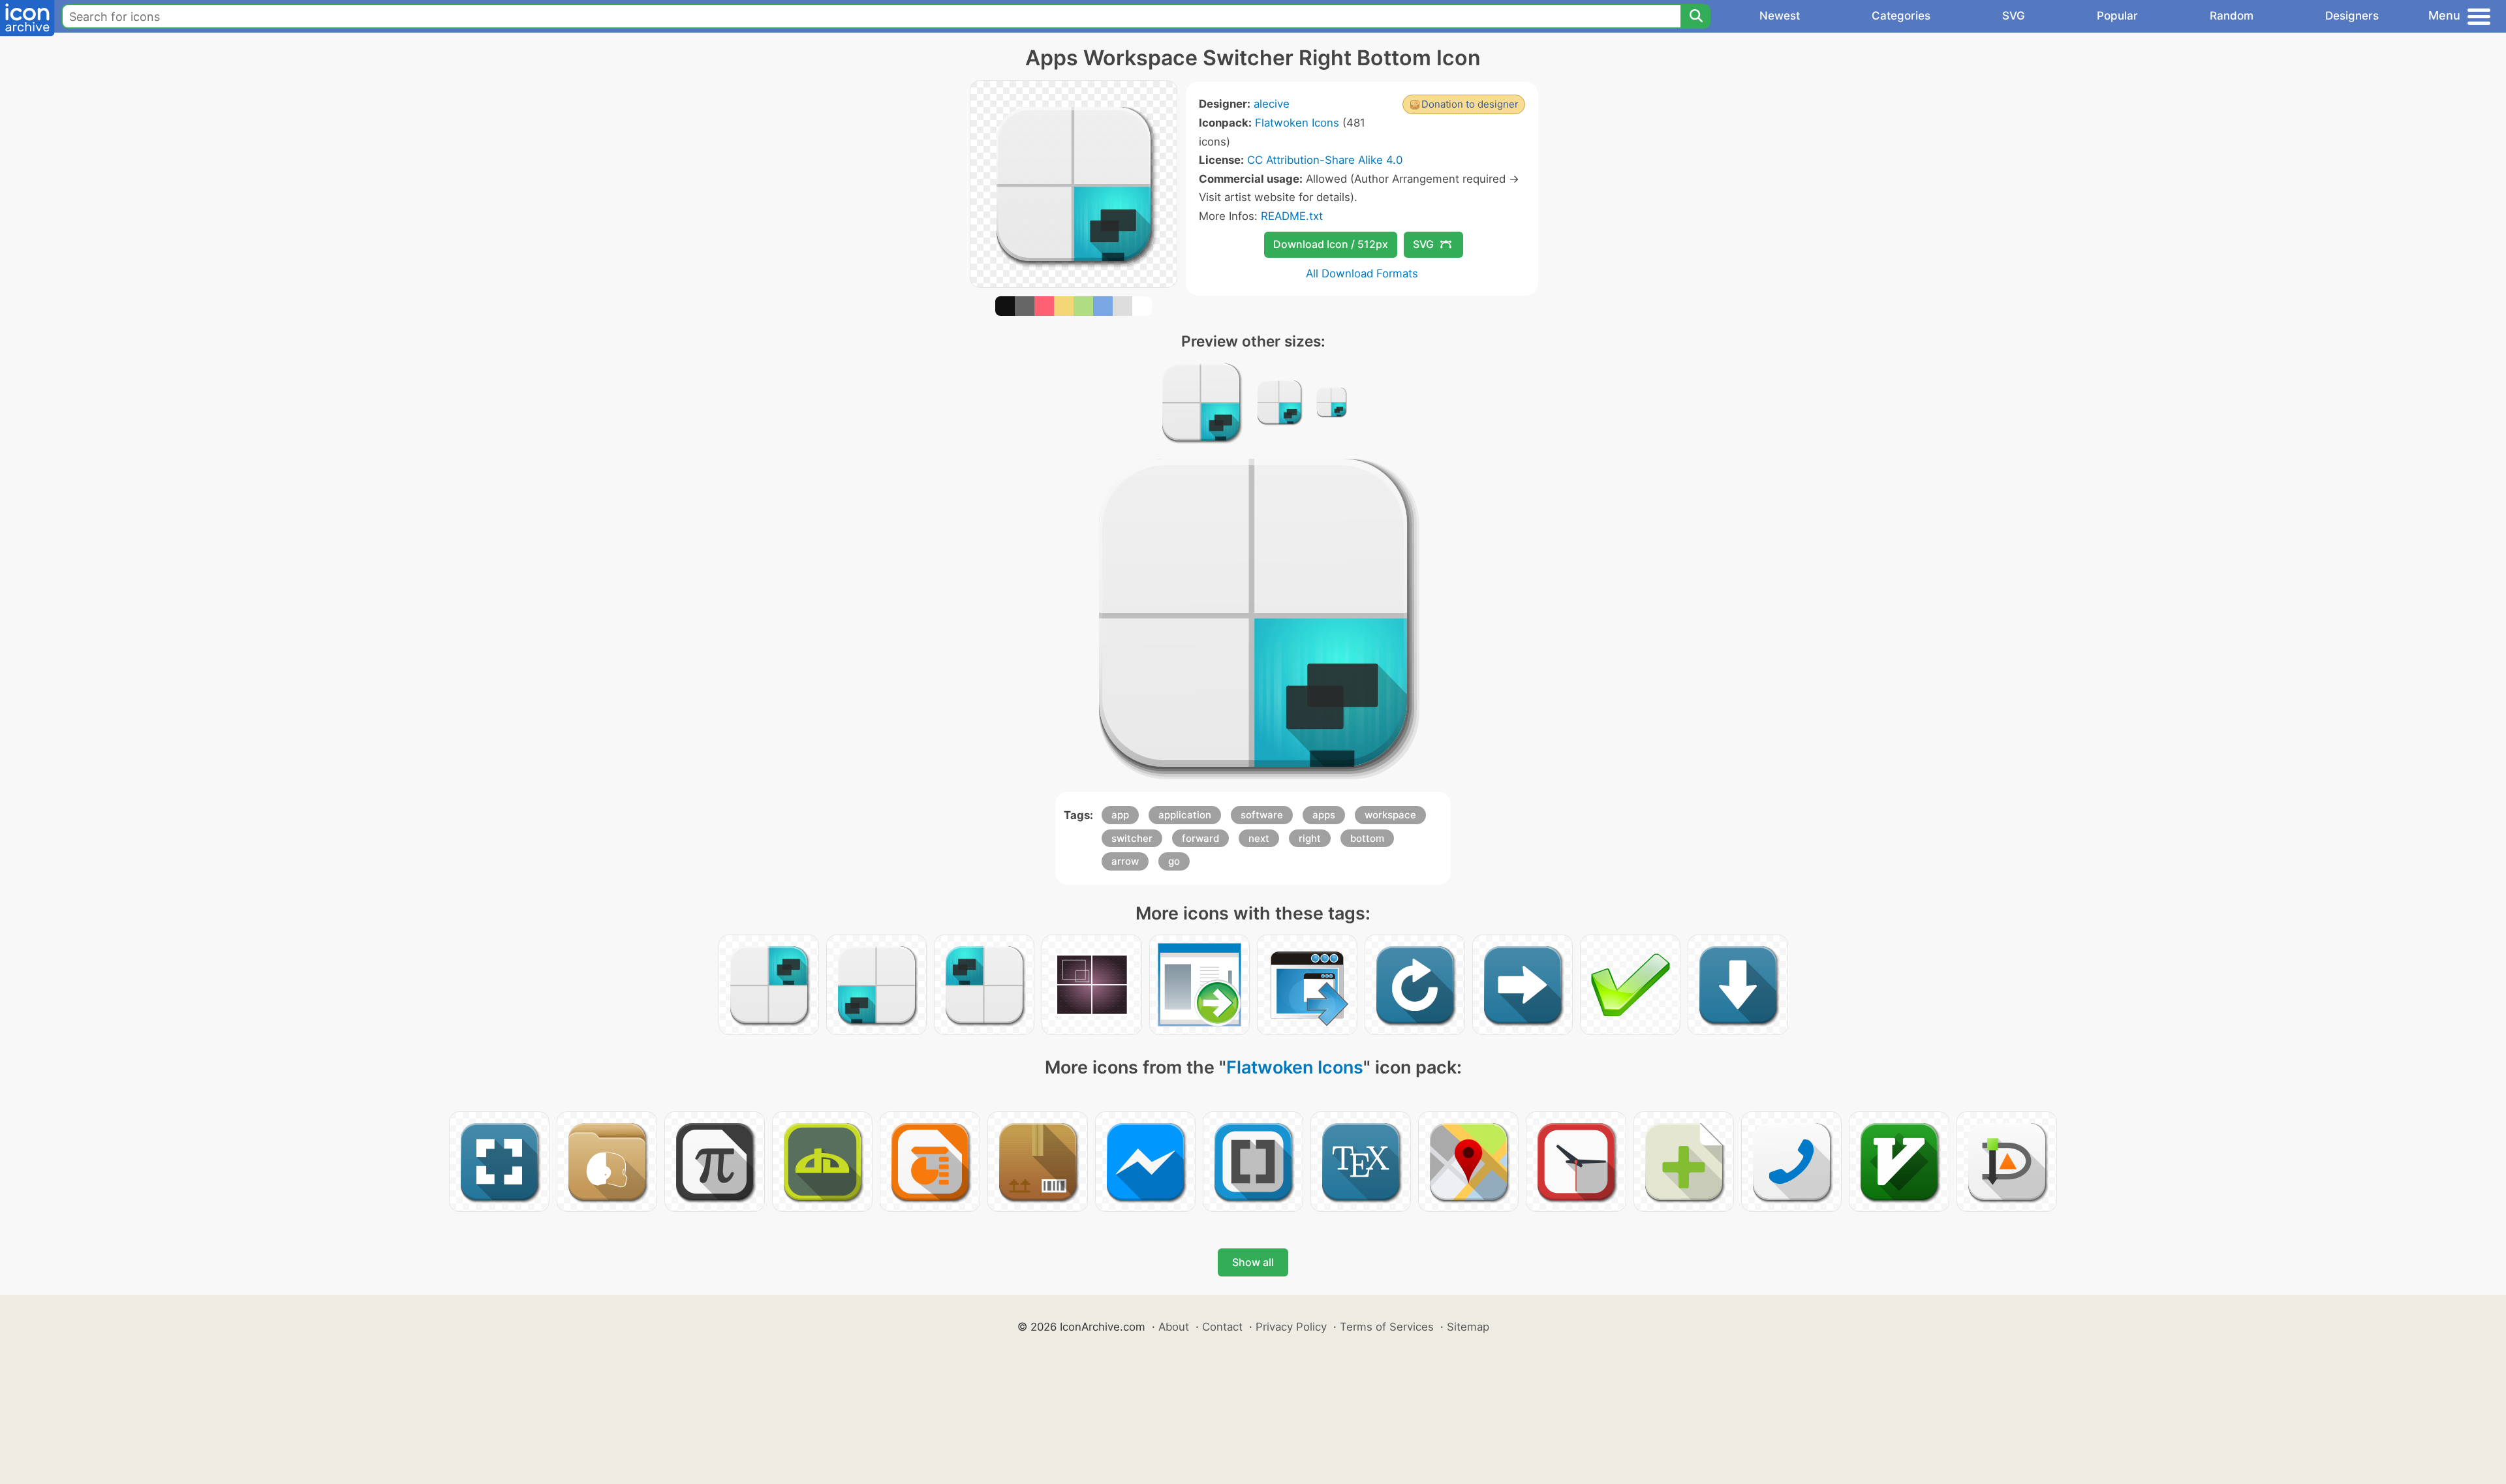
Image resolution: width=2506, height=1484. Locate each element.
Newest (1780, 16)
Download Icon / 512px (1331, 244)
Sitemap (1468, 1327)
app (1120, 815)
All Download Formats (1362, 273)
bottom (1367, 838)
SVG (2014, 16)
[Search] (1695, 16)
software (1262, 815)
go (1174, 861)
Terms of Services (1387, 1327)
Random (2232, 16)
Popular (2117, 16)
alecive (1272, 104)
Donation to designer (1470, 104)
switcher (1132, 838)
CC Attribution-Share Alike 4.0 (1325, 160)
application (1185, 815)
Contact (1222, 1327)
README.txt (1292, 216)
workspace (1390, 815)
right (1310, 838)
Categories (1901, 16)
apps (1324, 815)
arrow (1125, 861)
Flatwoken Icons (1297, 123)
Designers (2352, 16)
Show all (1253, 1262)
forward (1200, 838)
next (1259, 838)
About (1174, 1327)
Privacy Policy (1291, 1327)
